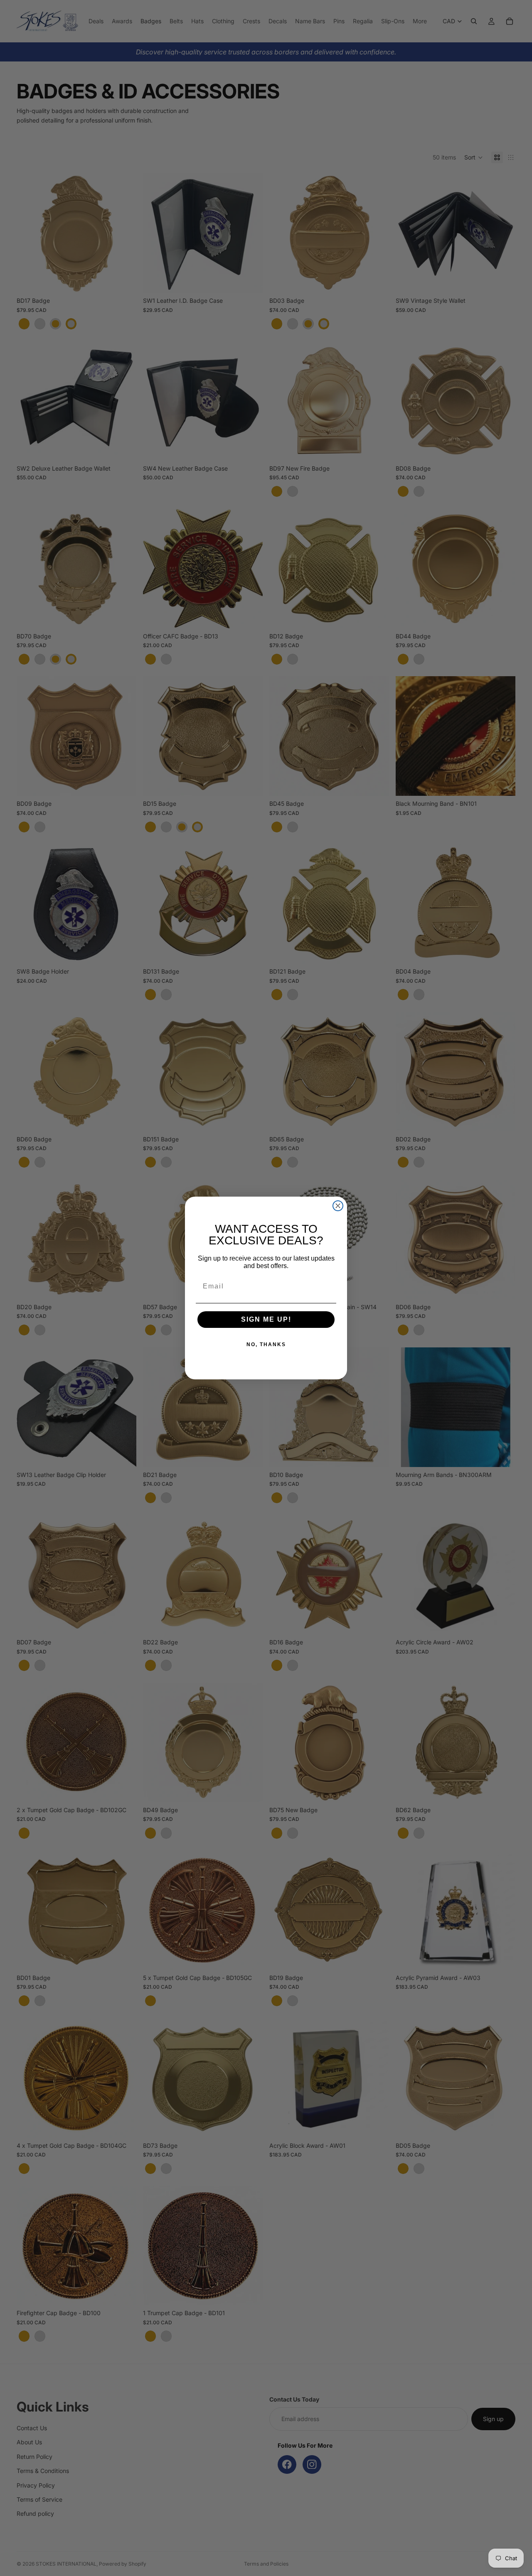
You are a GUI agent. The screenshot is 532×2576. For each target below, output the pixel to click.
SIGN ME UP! (266, 1319)
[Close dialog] (338, 1206)
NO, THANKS (266, 1344)
